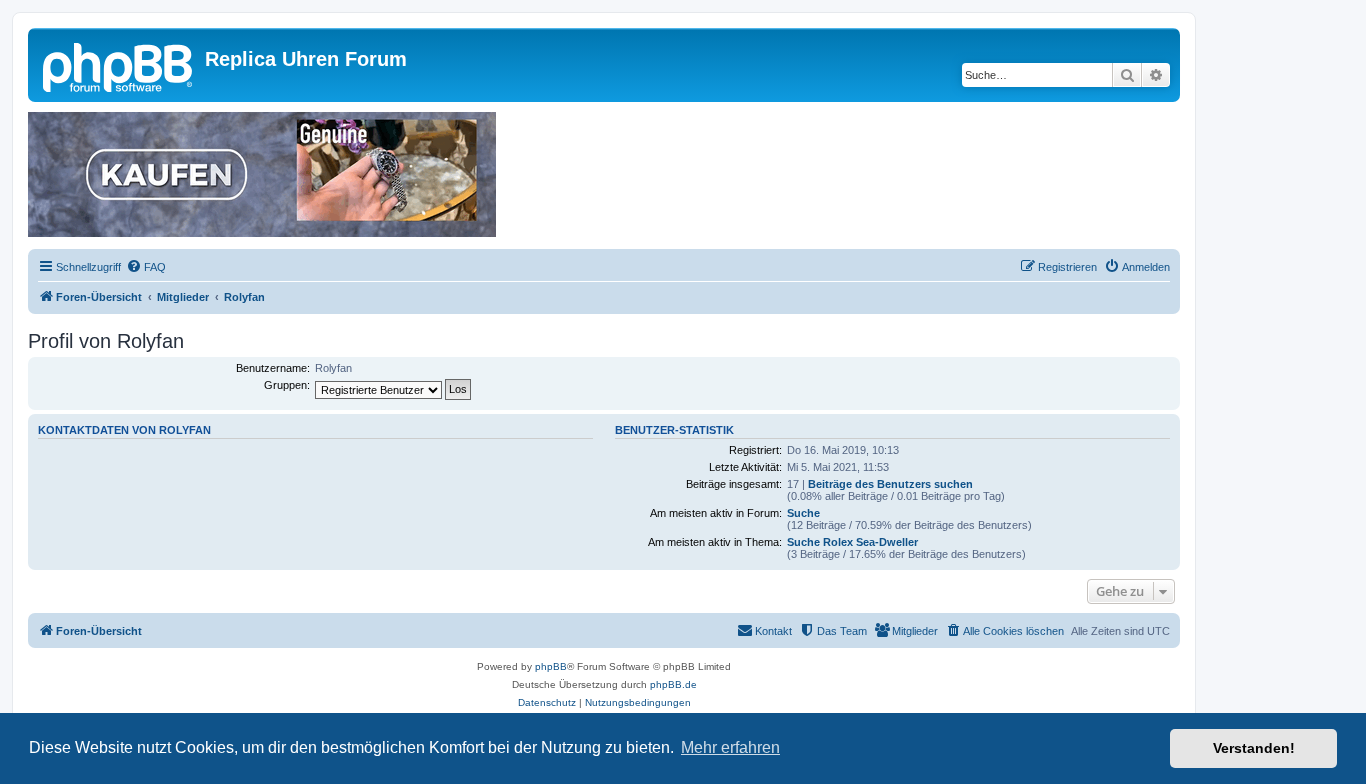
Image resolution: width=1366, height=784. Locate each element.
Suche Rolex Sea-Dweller (852, 542)
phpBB (551, 666)
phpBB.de (673, 684)
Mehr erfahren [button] (730, 747)
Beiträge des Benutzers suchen (890, 484)
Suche (803, 513)
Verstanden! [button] (1254, 748)
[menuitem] (146, 267)
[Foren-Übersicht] (119, 65)
